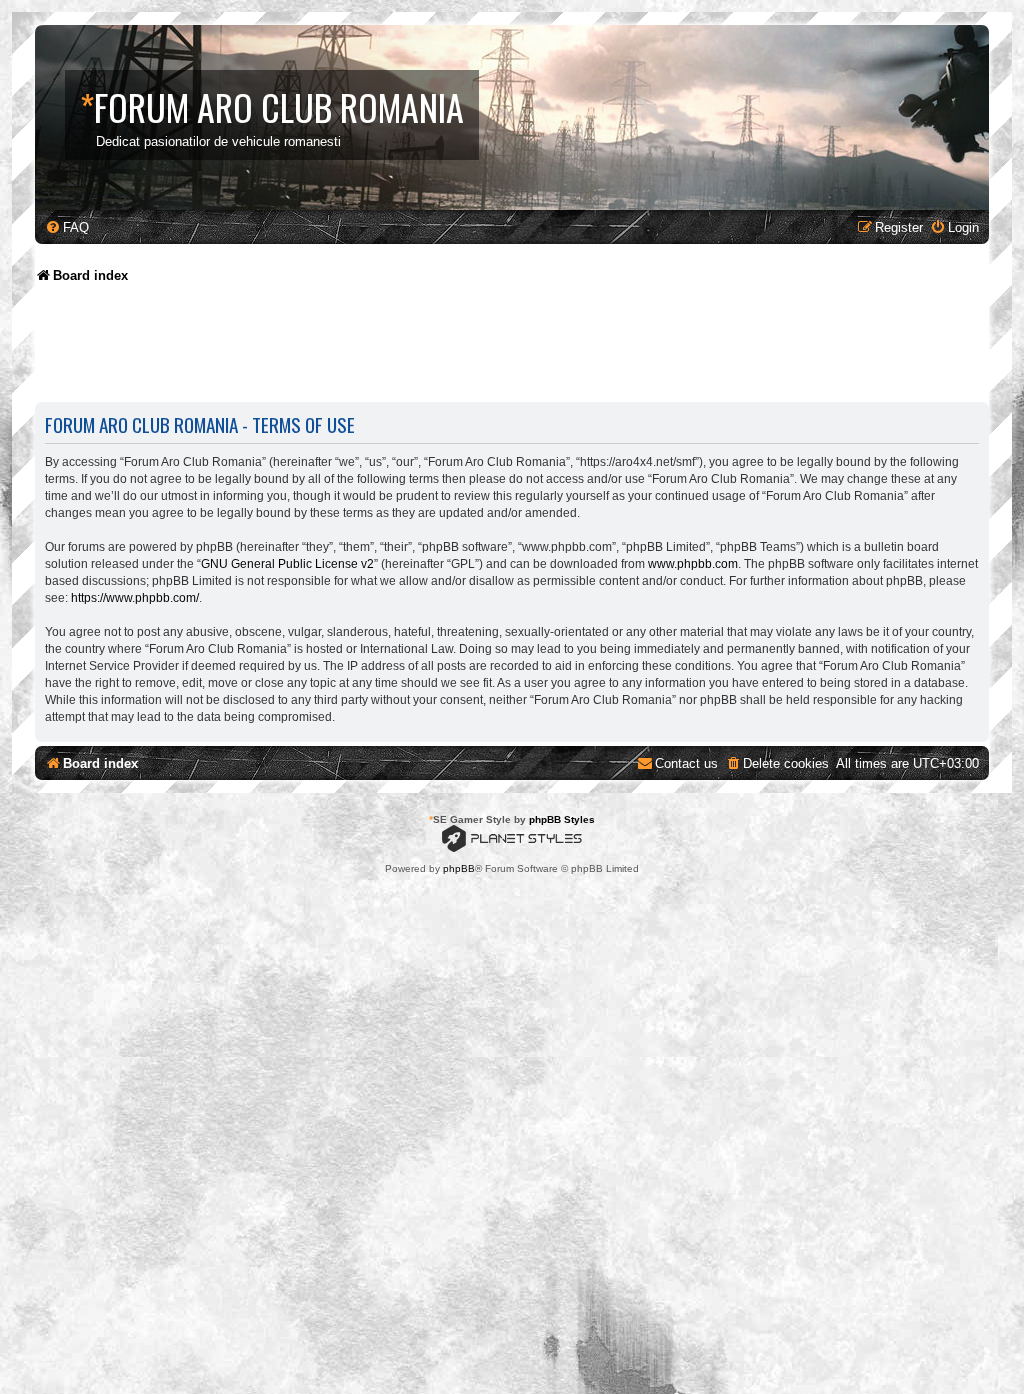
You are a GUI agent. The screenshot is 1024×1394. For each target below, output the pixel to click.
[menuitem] (67, 227)
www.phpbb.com (693, 564)
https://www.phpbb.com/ (135, 598)
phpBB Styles (562, 819)
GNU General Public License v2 (287, 564)
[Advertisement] (399, 350)
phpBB (459, 868)
